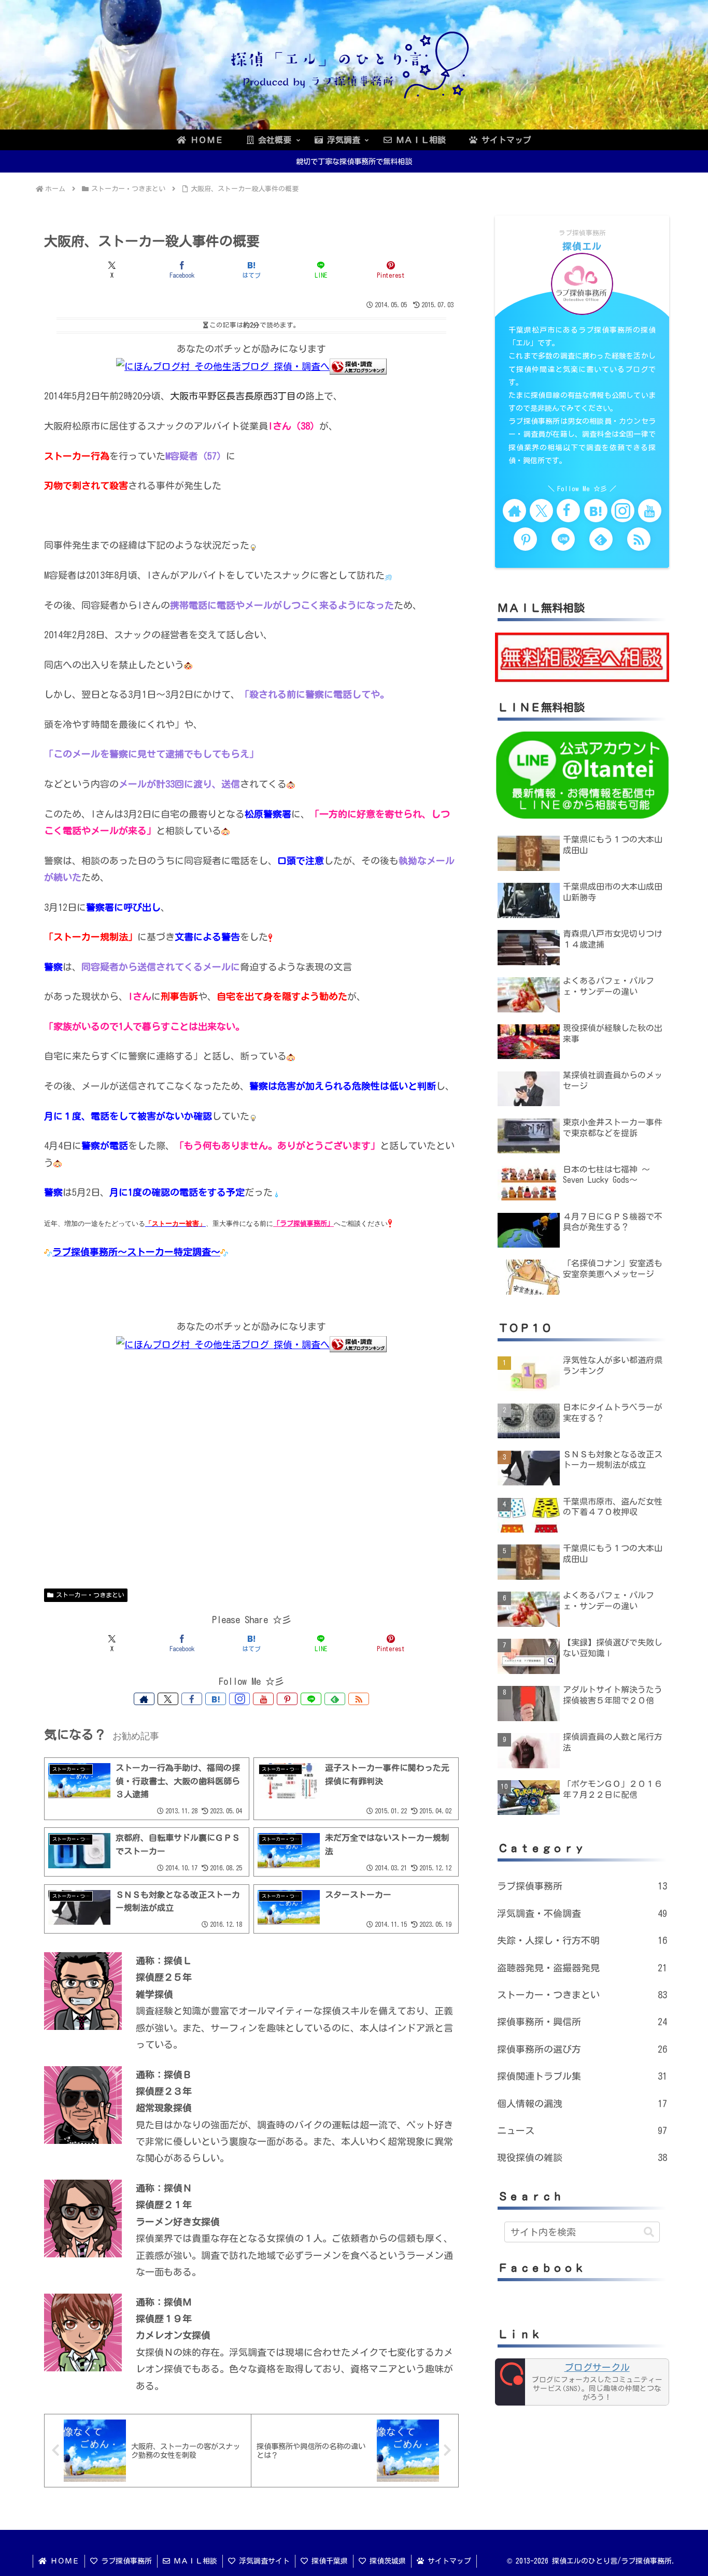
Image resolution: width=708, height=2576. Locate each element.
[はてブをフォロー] (216, 1699)
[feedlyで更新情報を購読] (335, 1699)
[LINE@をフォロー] (311, 1699)
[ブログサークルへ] (582, 2382)
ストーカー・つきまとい (90, 1595)
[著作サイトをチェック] (144, 1699)
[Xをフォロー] (168, 1699)
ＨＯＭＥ (63, 2561)
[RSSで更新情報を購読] (359, 1699)
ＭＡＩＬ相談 (194, 2561)
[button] (649, 2232)
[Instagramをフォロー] (239, 1699)
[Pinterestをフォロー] (287, 1699)
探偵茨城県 (386, 2561)
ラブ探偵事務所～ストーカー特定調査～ (136, 1252)
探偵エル (582, 246)
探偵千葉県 (328, 2561)
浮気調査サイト (263, 2561)
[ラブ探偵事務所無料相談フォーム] (582, 656)
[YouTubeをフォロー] (263, 1699)
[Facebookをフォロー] (192, 1699)
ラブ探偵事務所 (125, 2561)
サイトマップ (448, 2561)
